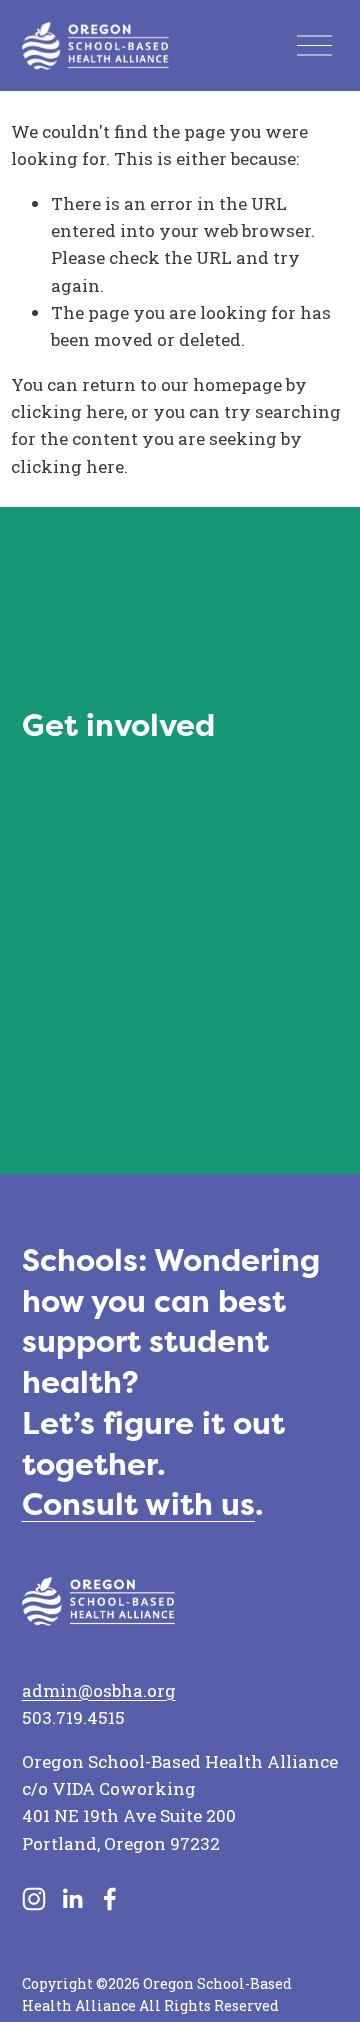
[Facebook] (110, 1899)
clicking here (67, 411)
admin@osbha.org (99, 1690)
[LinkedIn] (72, 1899)
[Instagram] (34, 1899)
